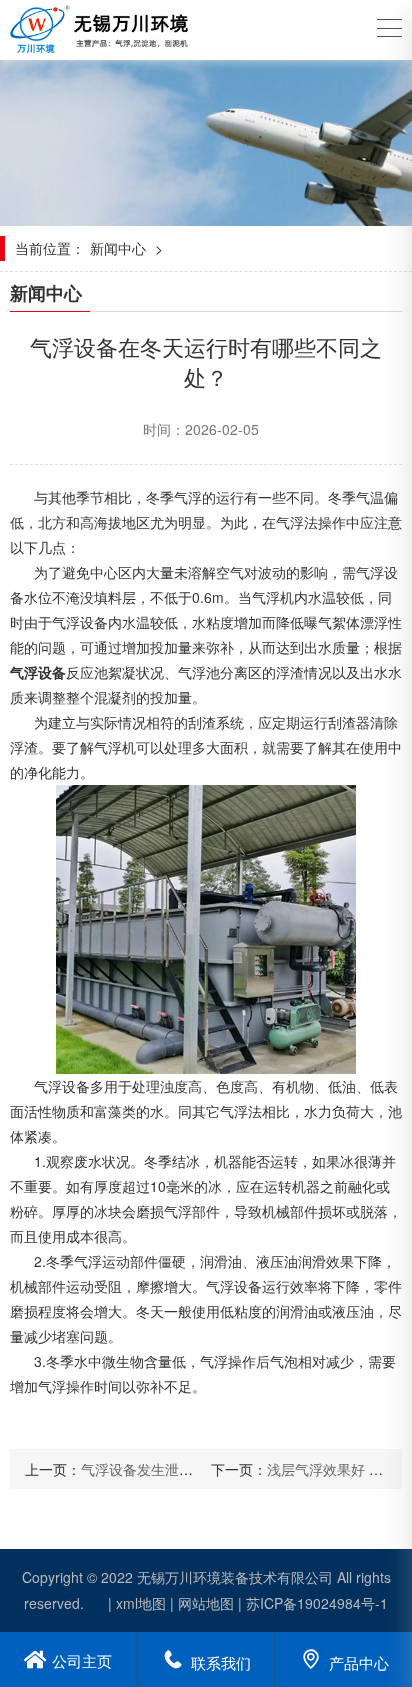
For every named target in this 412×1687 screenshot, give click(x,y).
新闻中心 (118, 248)
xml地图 (141, 1603)
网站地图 (206, 1603)
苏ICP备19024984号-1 (317, 1603)
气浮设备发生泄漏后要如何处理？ (186, 1469)
